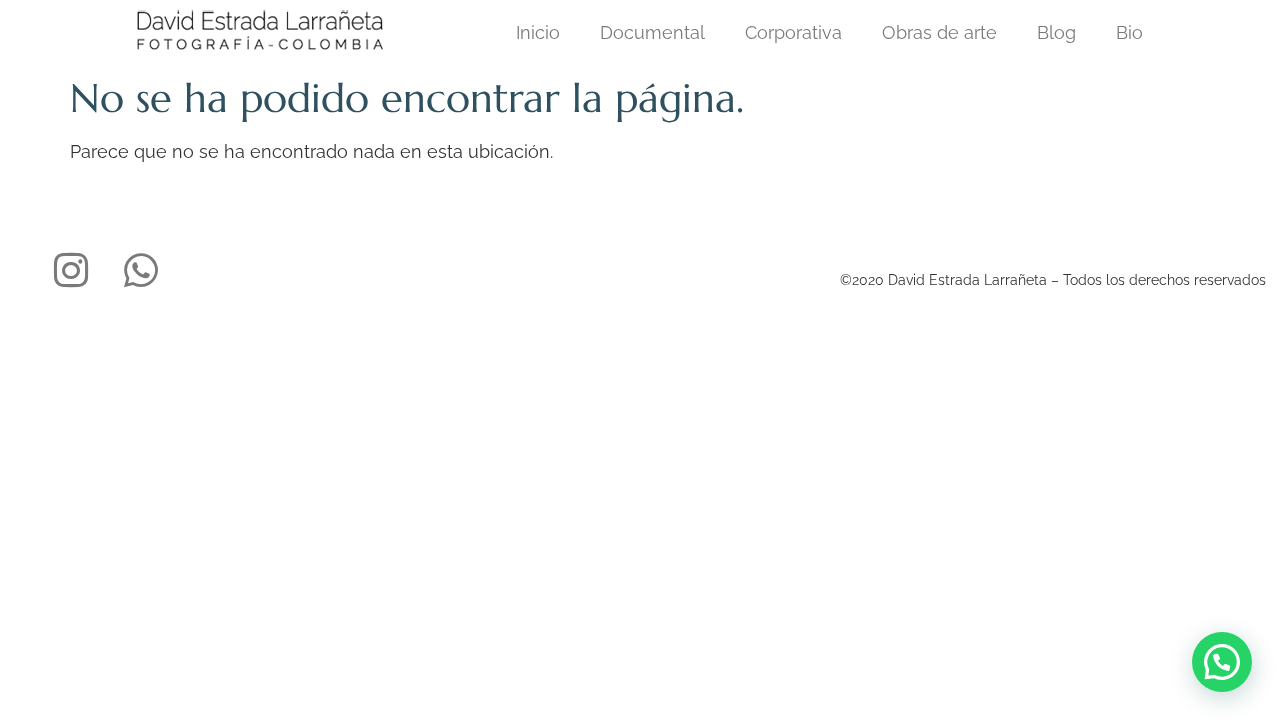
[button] (1222, 662)
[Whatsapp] (141, 270)
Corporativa (793, 32)
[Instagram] (71, 270)
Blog (1056, 32)
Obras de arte (939, 32)
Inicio (538, 32)
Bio (1129, 32)
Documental (652, 32)
